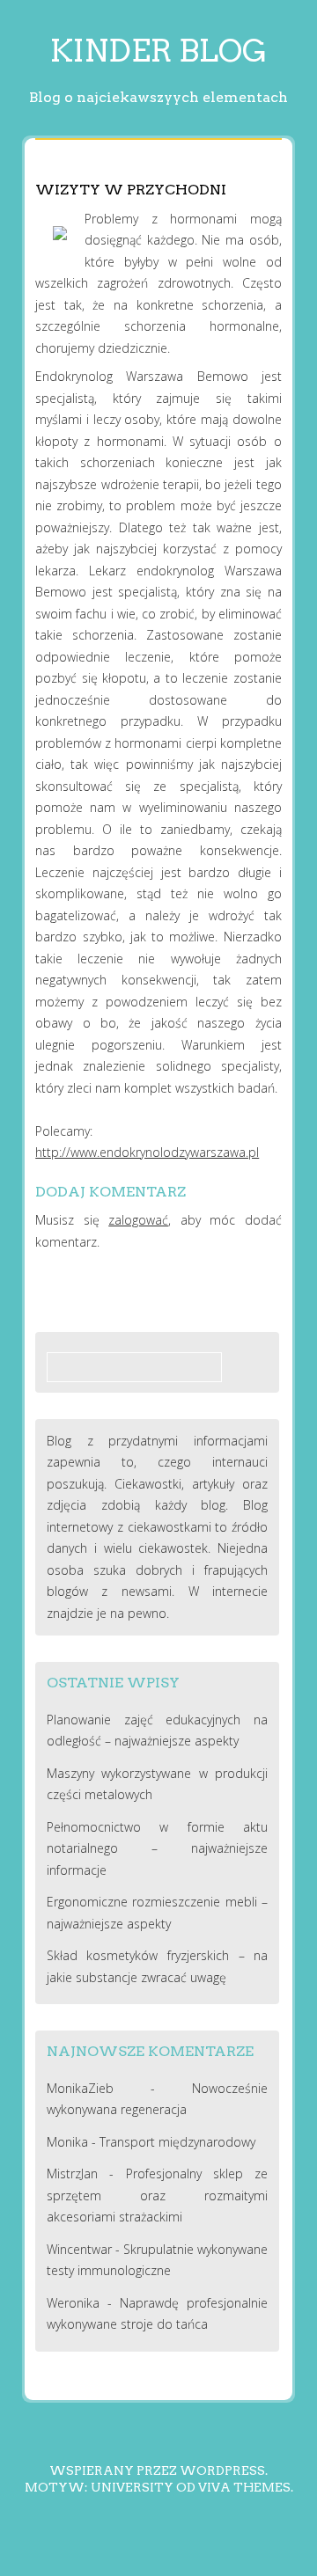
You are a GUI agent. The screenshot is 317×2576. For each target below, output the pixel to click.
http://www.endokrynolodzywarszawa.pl (147, 1152)
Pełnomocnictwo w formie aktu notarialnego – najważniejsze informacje (158, 1848)
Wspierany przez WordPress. (158, 2470)
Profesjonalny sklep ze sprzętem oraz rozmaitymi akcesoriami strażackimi (158, 2195)
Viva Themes (244, 2487)
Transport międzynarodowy (177, 2142)
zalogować (138, 1220)
